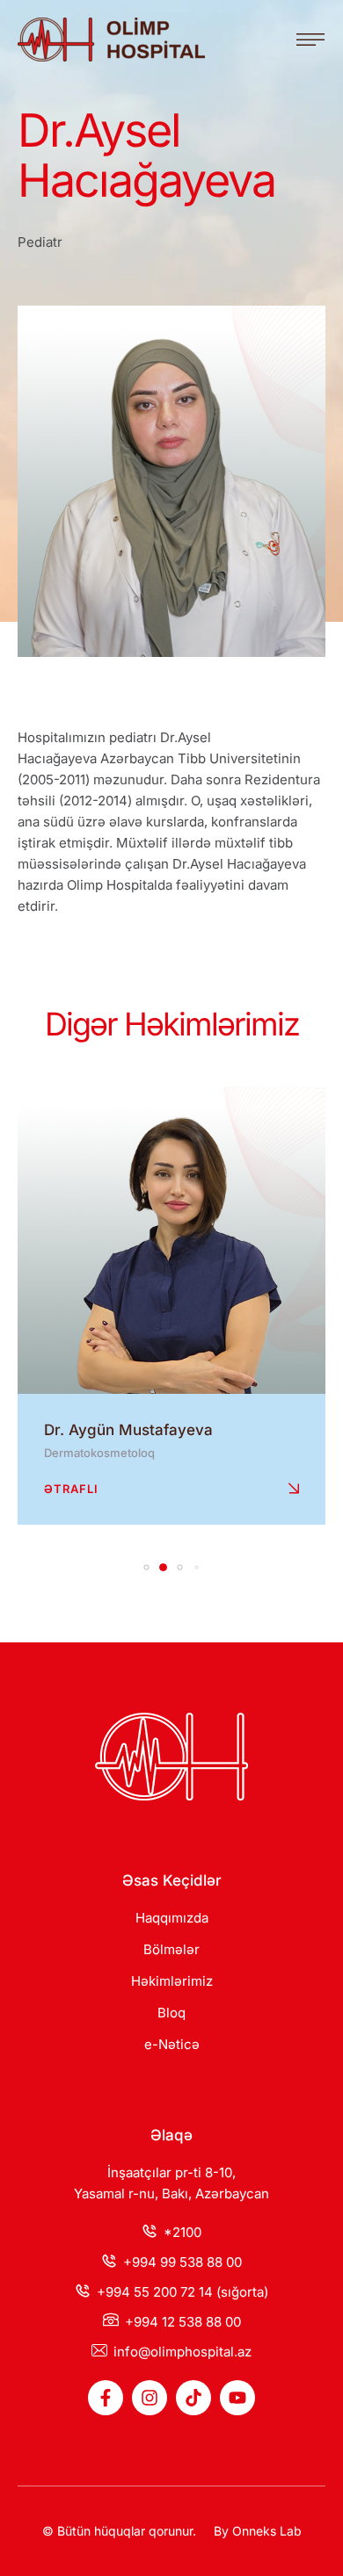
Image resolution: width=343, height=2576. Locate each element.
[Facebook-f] (106, 2398)
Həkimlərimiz (172, 1981)
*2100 (182, 2232)
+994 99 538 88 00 (182, 2262)
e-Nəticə (172, 2044)
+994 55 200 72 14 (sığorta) (182, 2292)
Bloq (171, 2013)
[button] (310, 40)
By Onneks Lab (258, 2531)
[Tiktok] (193, 2398)
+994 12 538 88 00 (183, 2322)
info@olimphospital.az (182, 2352)
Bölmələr (171, 1949)
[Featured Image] (171, 1240)
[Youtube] (237, 2398)
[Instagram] (150, 2398)
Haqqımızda (172, 1918)
